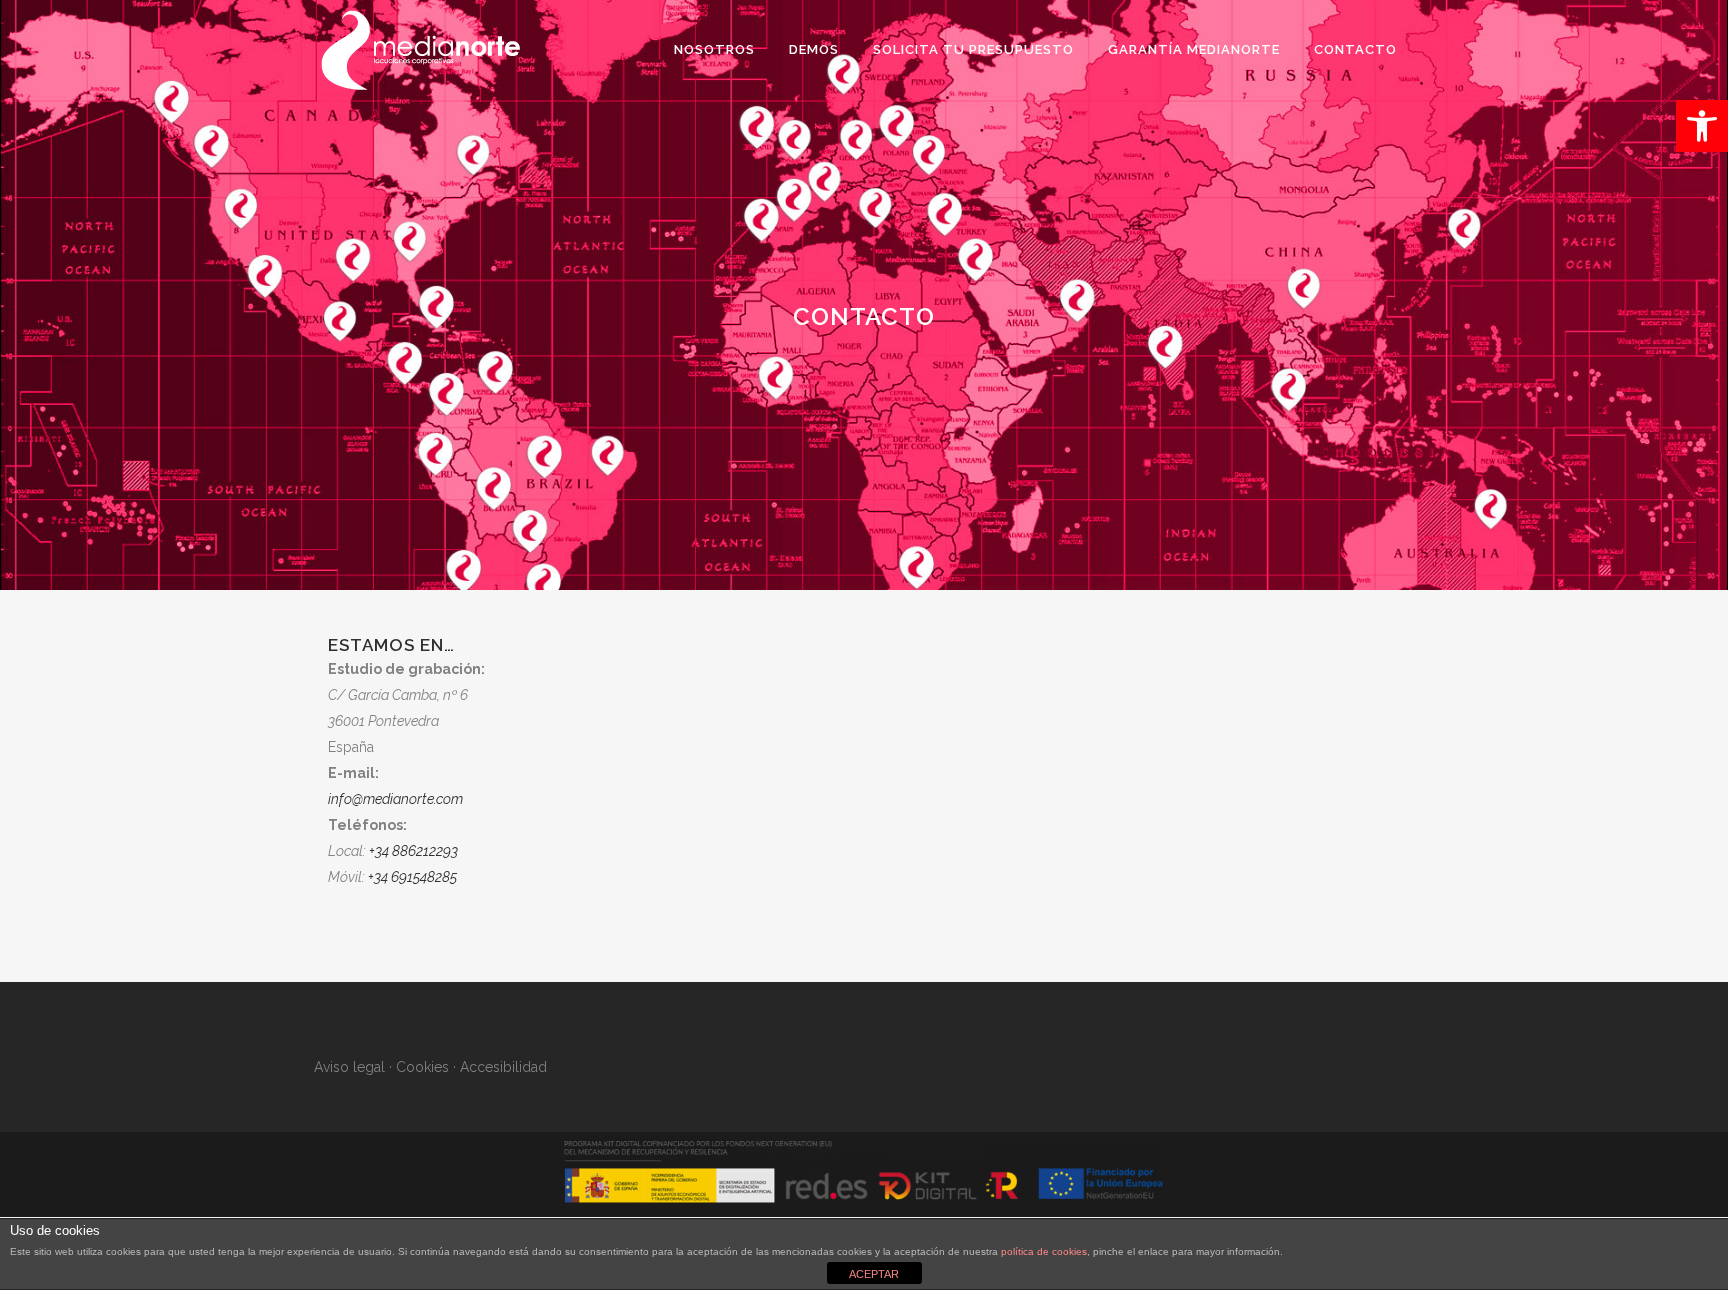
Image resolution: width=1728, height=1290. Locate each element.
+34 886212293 (415, 851)
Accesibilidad (503, 1067)
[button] (1702, 126)
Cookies (422, 1067)
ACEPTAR (874, 1274)
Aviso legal (349, 1067)
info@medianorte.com (395, 799)
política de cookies (1044, 1251)
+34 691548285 (412, 877)
